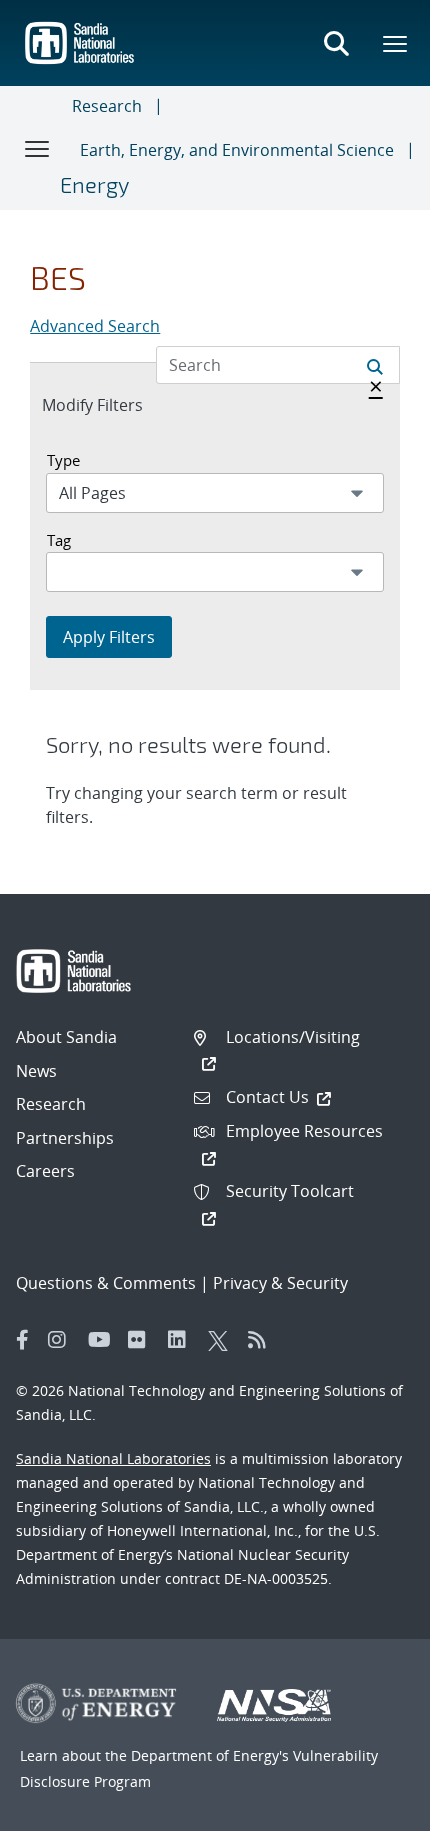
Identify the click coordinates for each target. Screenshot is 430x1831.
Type (63, 460)
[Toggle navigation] (38, 148)
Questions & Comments (106, 1283)
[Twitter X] (223, 1340)
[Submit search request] (375, 365)
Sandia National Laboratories (113, 1458)
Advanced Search (95, 326)
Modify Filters (114, 404)
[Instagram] (63, 1340)
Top (370, 1808)
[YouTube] (103, 1340)
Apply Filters (109, 637)
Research (107, 106)
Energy (94, 184)
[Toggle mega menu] (396, 43)
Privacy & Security (280, 1283)
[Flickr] (143, 1340)
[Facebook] (23, 1340)
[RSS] (263, 1340)
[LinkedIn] (183, 1340)
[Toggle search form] (336, 43)
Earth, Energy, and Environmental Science (237, 150)
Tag (59, 540)
